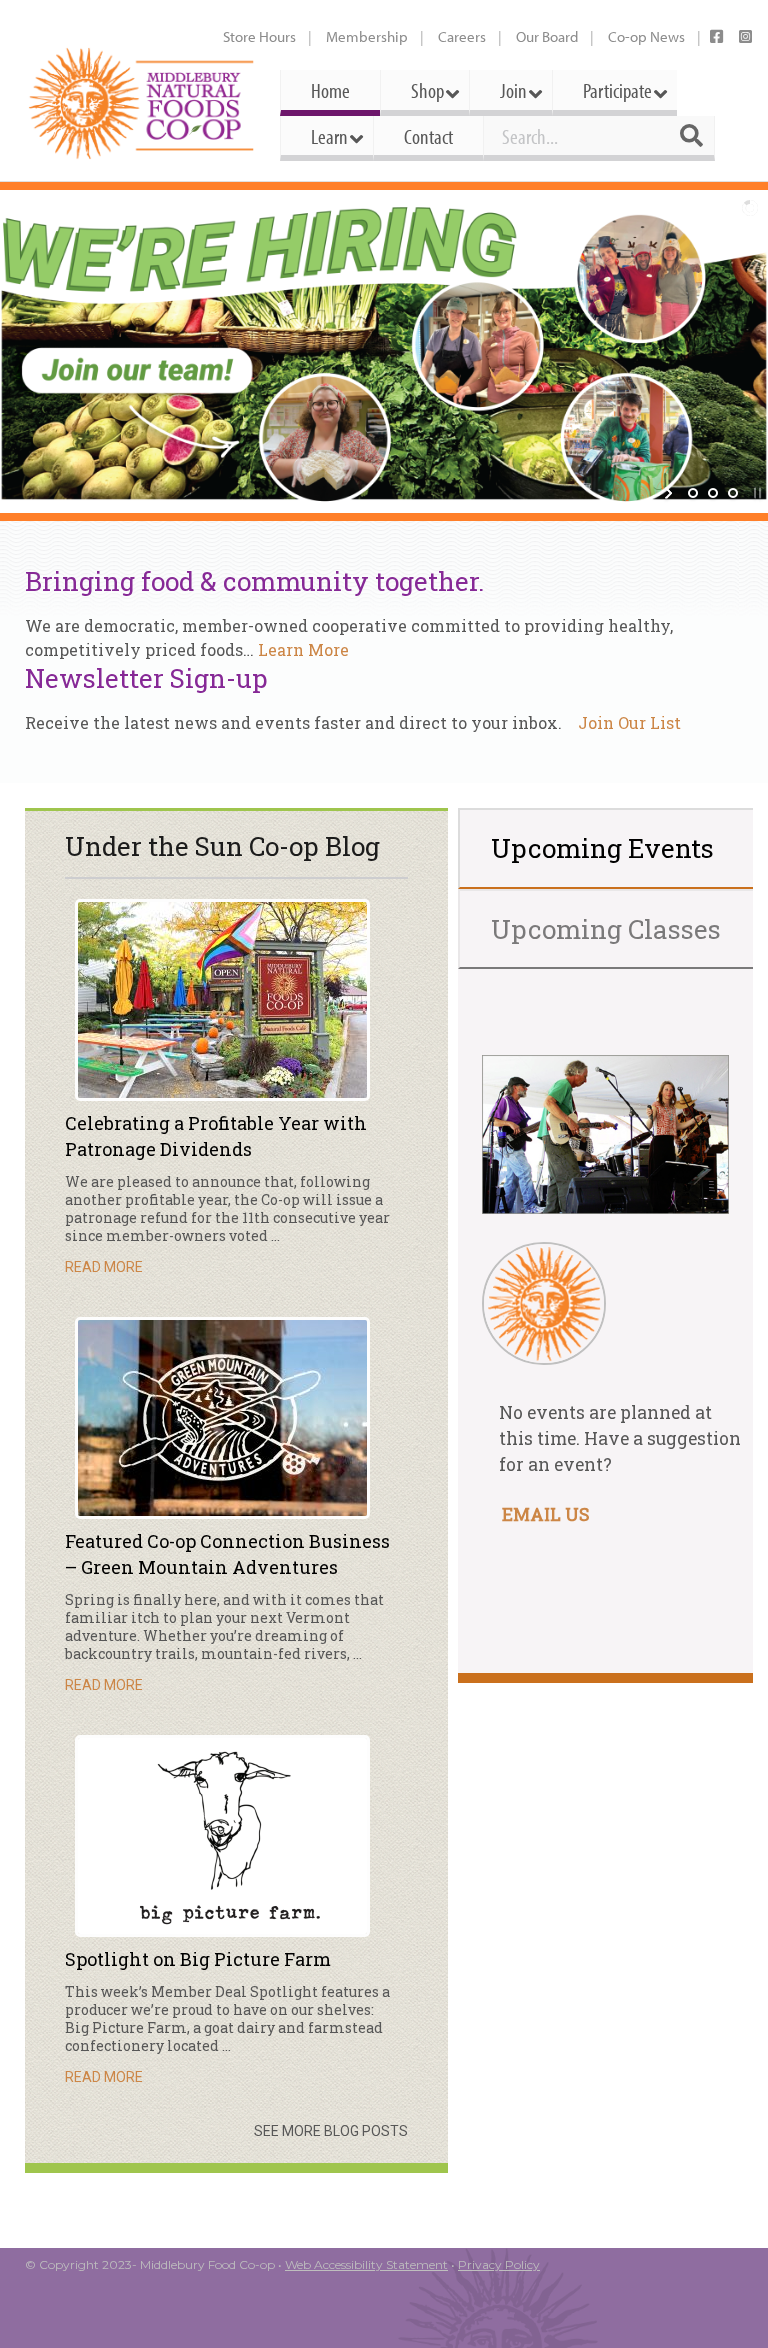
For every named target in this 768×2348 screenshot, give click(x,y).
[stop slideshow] (755, 493)
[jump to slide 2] (713, 493)
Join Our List (629, 722)
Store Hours (259, 36)
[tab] (607, 848)
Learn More (303, 649)
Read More (104, 1267)
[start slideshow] (670, 493)
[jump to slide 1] (693, 493)
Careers (462, 36)
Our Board (547, 36)
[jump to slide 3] (733, 493)
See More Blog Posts (331, 2131)
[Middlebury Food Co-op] (142, 103)
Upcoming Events (602, 848)
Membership (367, 36)
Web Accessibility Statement (366, 2264)
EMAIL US (545, 1515)
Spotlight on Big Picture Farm (198, 1959)
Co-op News (646, 36)
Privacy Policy (499, 2264)
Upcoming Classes (606, 929)
